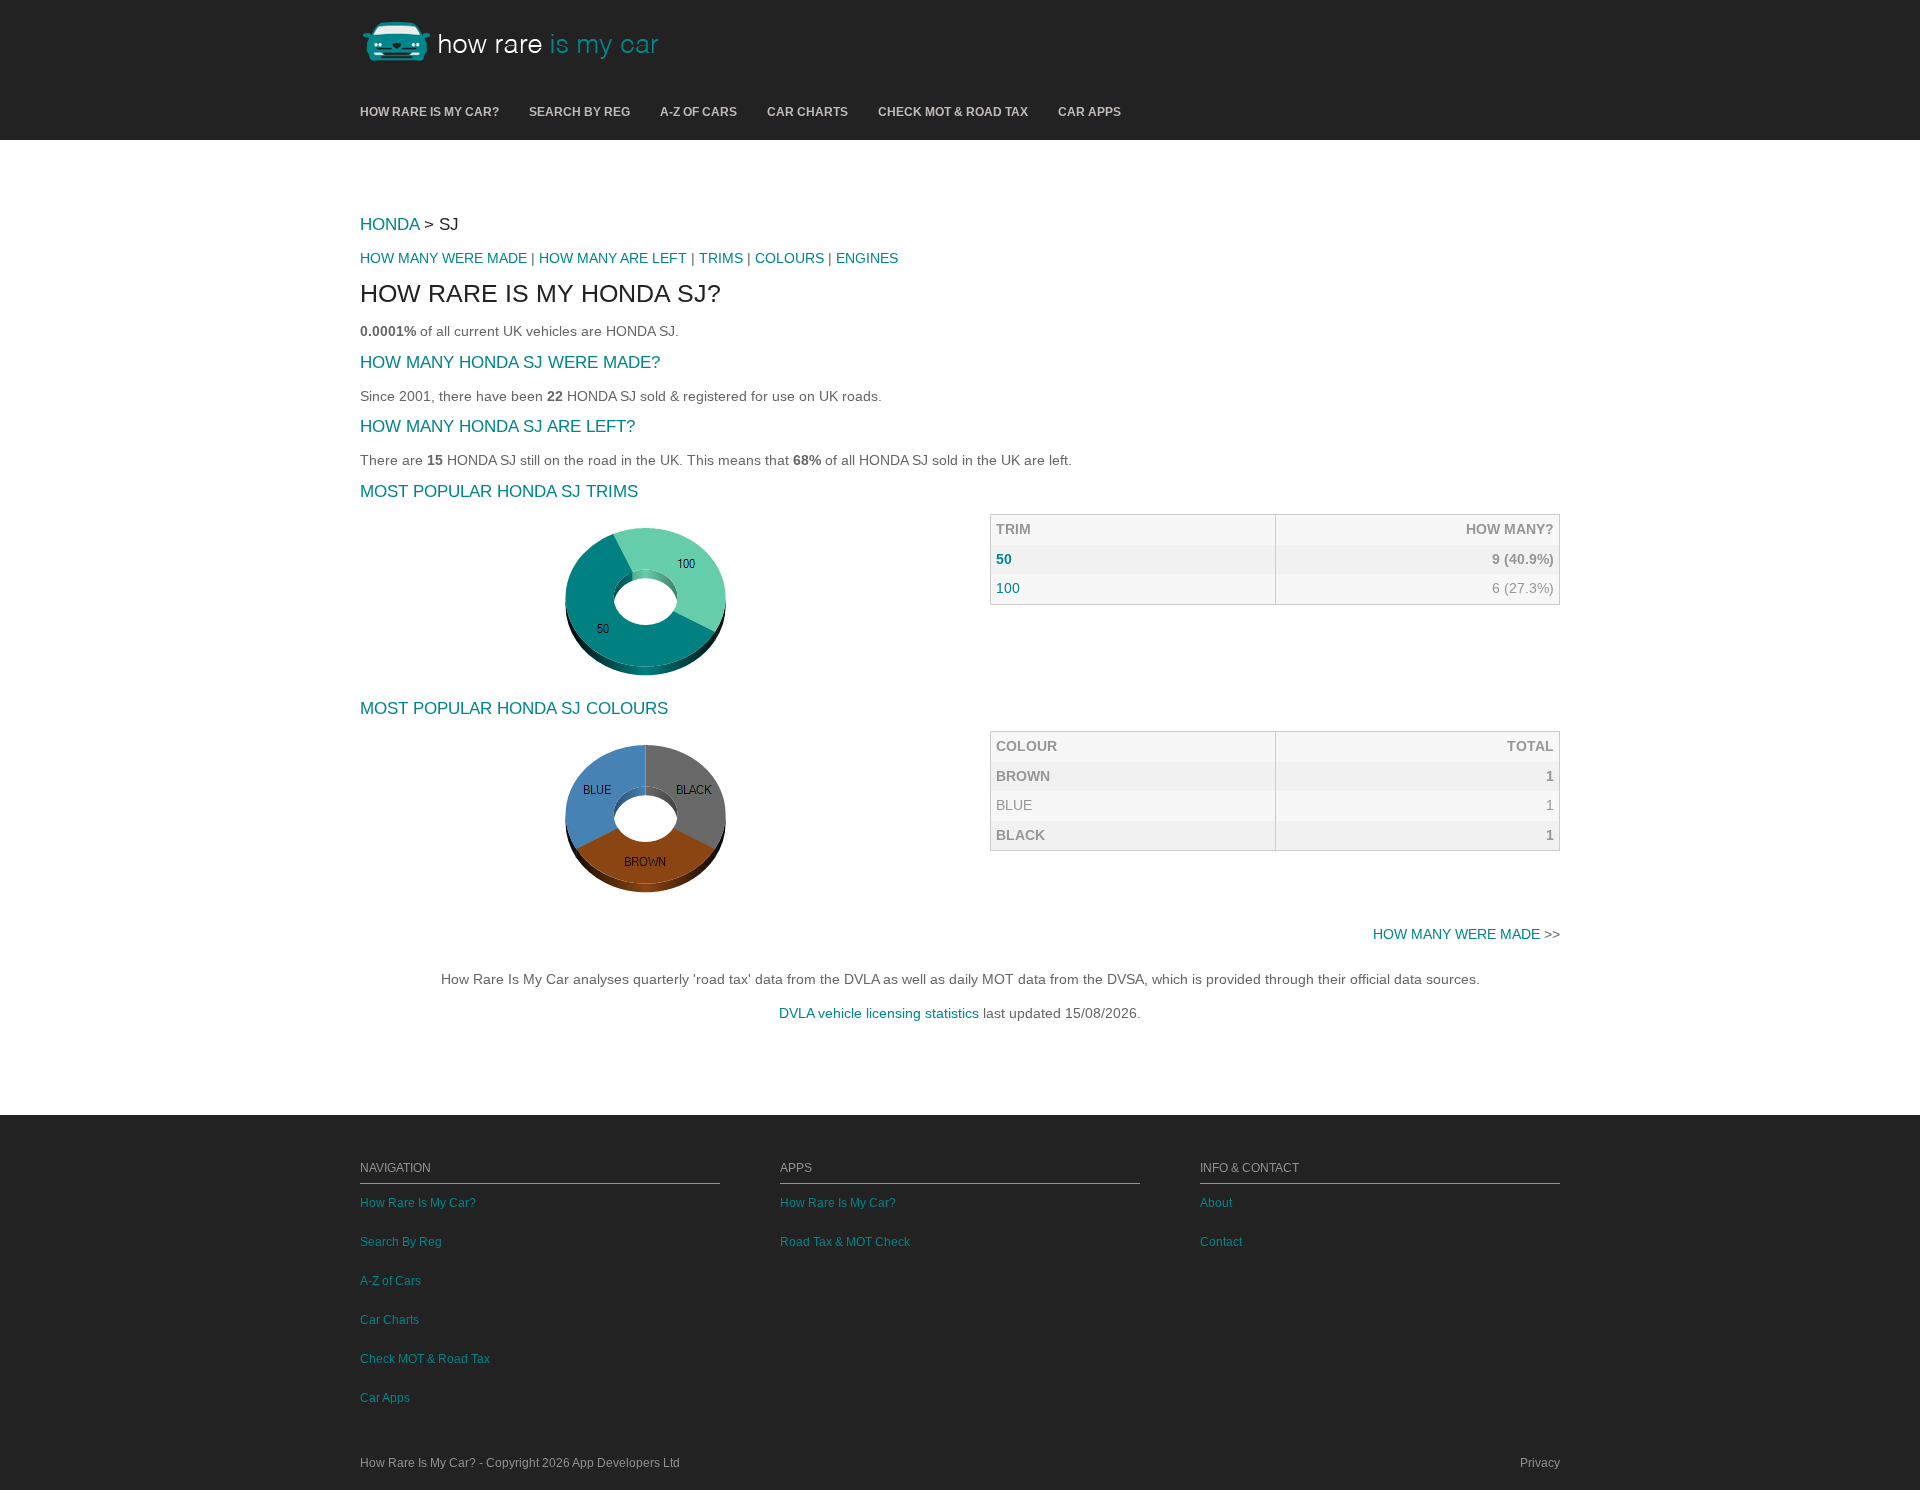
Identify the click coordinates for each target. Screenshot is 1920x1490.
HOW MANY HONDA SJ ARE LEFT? (497, 426)
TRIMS (721, 258)
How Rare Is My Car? (429, 112)
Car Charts (807, 112)
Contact (1221, 1242)
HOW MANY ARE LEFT (613, 258)
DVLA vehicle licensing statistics (879, 1013)
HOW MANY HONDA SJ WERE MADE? (510, 362)
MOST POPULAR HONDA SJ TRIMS (499, 491)
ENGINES (867, 258)
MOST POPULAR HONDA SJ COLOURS (514, 708)
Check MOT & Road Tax (953, 112)
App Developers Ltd (626, 1463)
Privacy (1540, 1463)
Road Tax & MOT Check (845, 1242)
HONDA (389, 224)
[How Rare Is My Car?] (520, 44)
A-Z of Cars (698, 112)
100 (1008, 588)
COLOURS (789, 258)
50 (1004, 559)
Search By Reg (579, 112)
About (1216, 1203)
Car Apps (1089, 112)
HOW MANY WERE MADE (443, 258)
